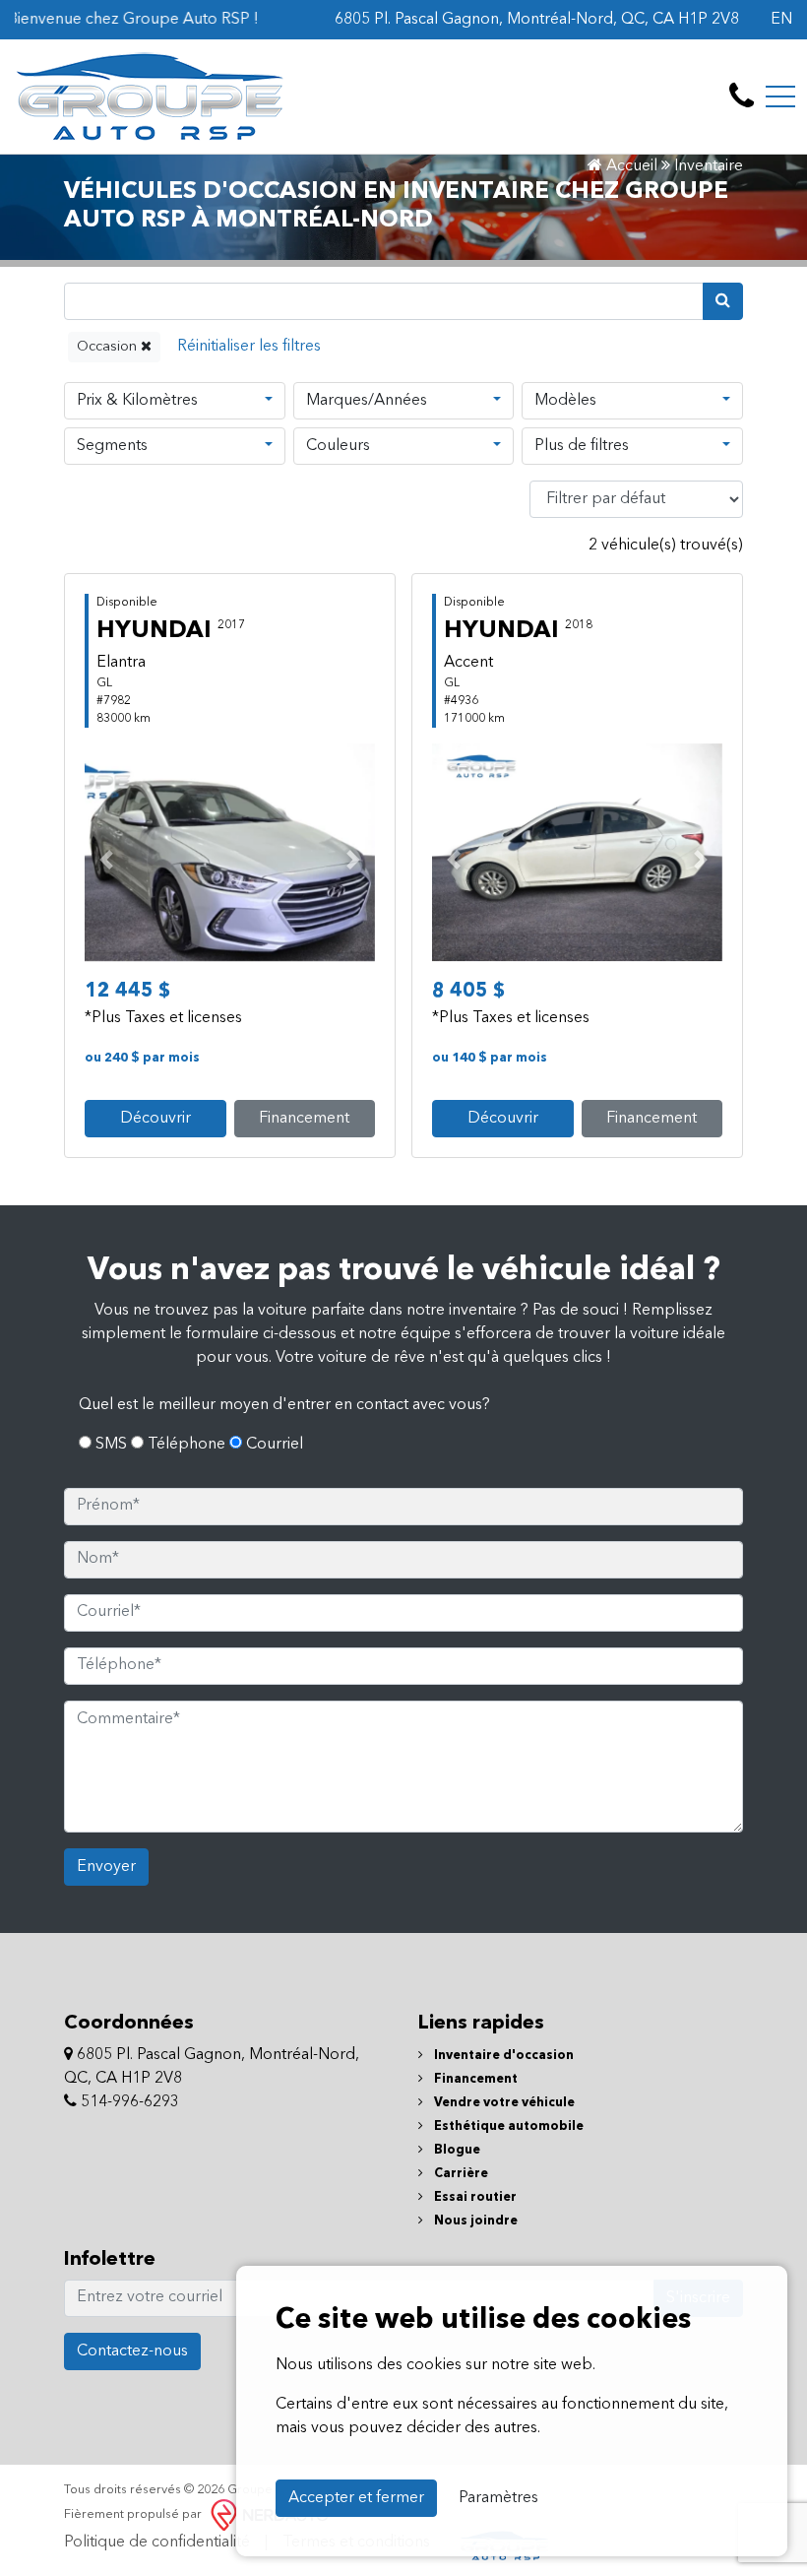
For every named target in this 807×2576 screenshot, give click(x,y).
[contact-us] (742, 97)
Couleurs (338, 446)
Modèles (565, 401)
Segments (112, 446)
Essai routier (474, 2197)
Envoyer (106, 1867)
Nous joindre (474, 2221)
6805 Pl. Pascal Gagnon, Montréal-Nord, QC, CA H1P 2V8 (537, 20)
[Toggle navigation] (780, 97)
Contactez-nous (132, 2351)
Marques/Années (367, 401)
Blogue (456, 2150)
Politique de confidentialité (157, 2543)
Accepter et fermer (356, 2498)
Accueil (630, 166)
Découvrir (155, 1119)
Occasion (109, 347)
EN (781, 20)
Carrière (460, 2174)
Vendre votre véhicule (503, 2103)
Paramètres (498, 2498)
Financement (304, 1119)
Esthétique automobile (507, 2126)
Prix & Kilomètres (137, 401)
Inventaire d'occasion (502, 2056)
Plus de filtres (582, 446)
